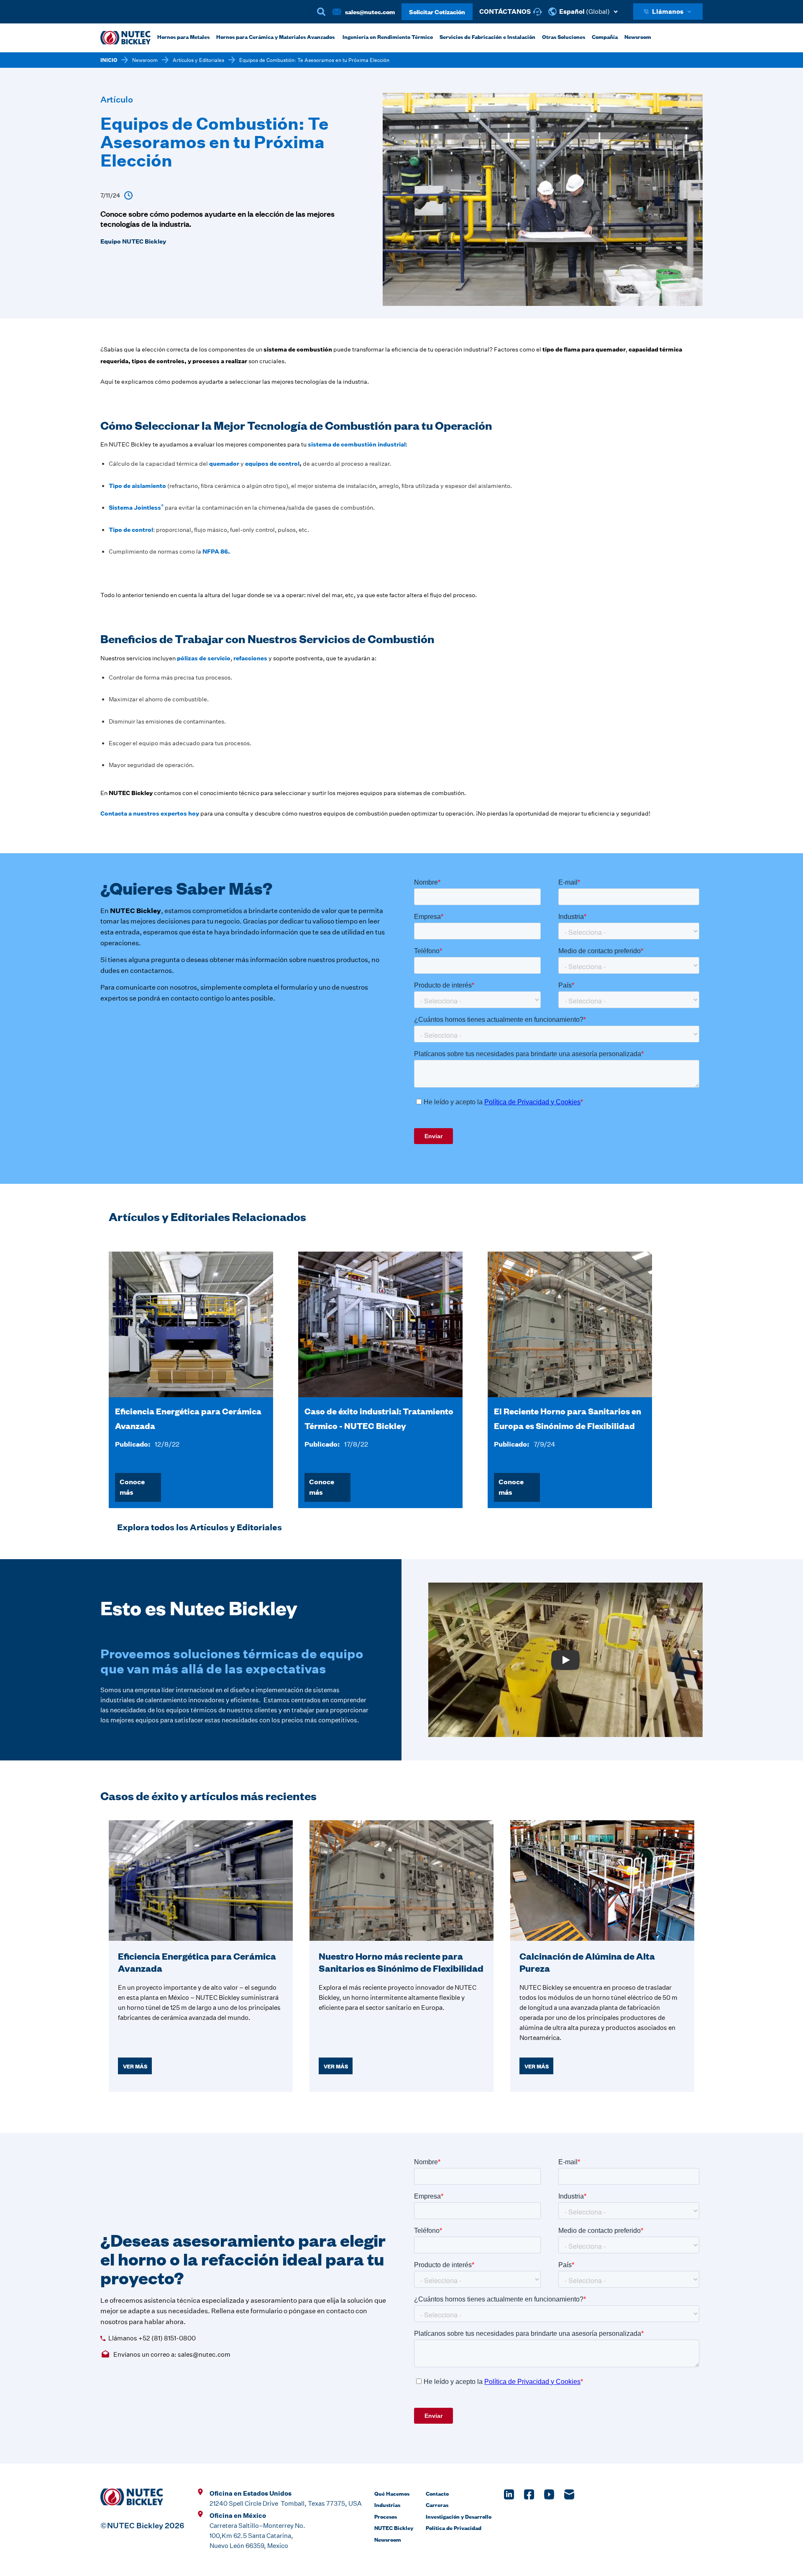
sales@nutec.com (370, 12)
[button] (587, 12)
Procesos (386, 2516)
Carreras (437, 2504)
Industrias (387, 2504)
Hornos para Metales (183, 36)
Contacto (437, 2493)
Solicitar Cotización (437, 12)
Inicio (109, 60)
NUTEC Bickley (394, 2527)
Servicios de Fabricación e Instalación (487, 36)
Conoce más (132, 1487)
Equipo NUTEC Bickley (133, 241)
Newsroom (145, 60)
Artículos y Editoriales (198, 60)
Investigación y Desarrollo (459, 2516)
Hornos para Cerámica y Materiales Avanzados (275, 36)
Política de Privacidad (454, 2527)
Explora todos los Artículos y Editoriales (199, 1527)
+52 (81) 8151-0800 (167, 2338)
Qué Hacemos (392, 2493)
